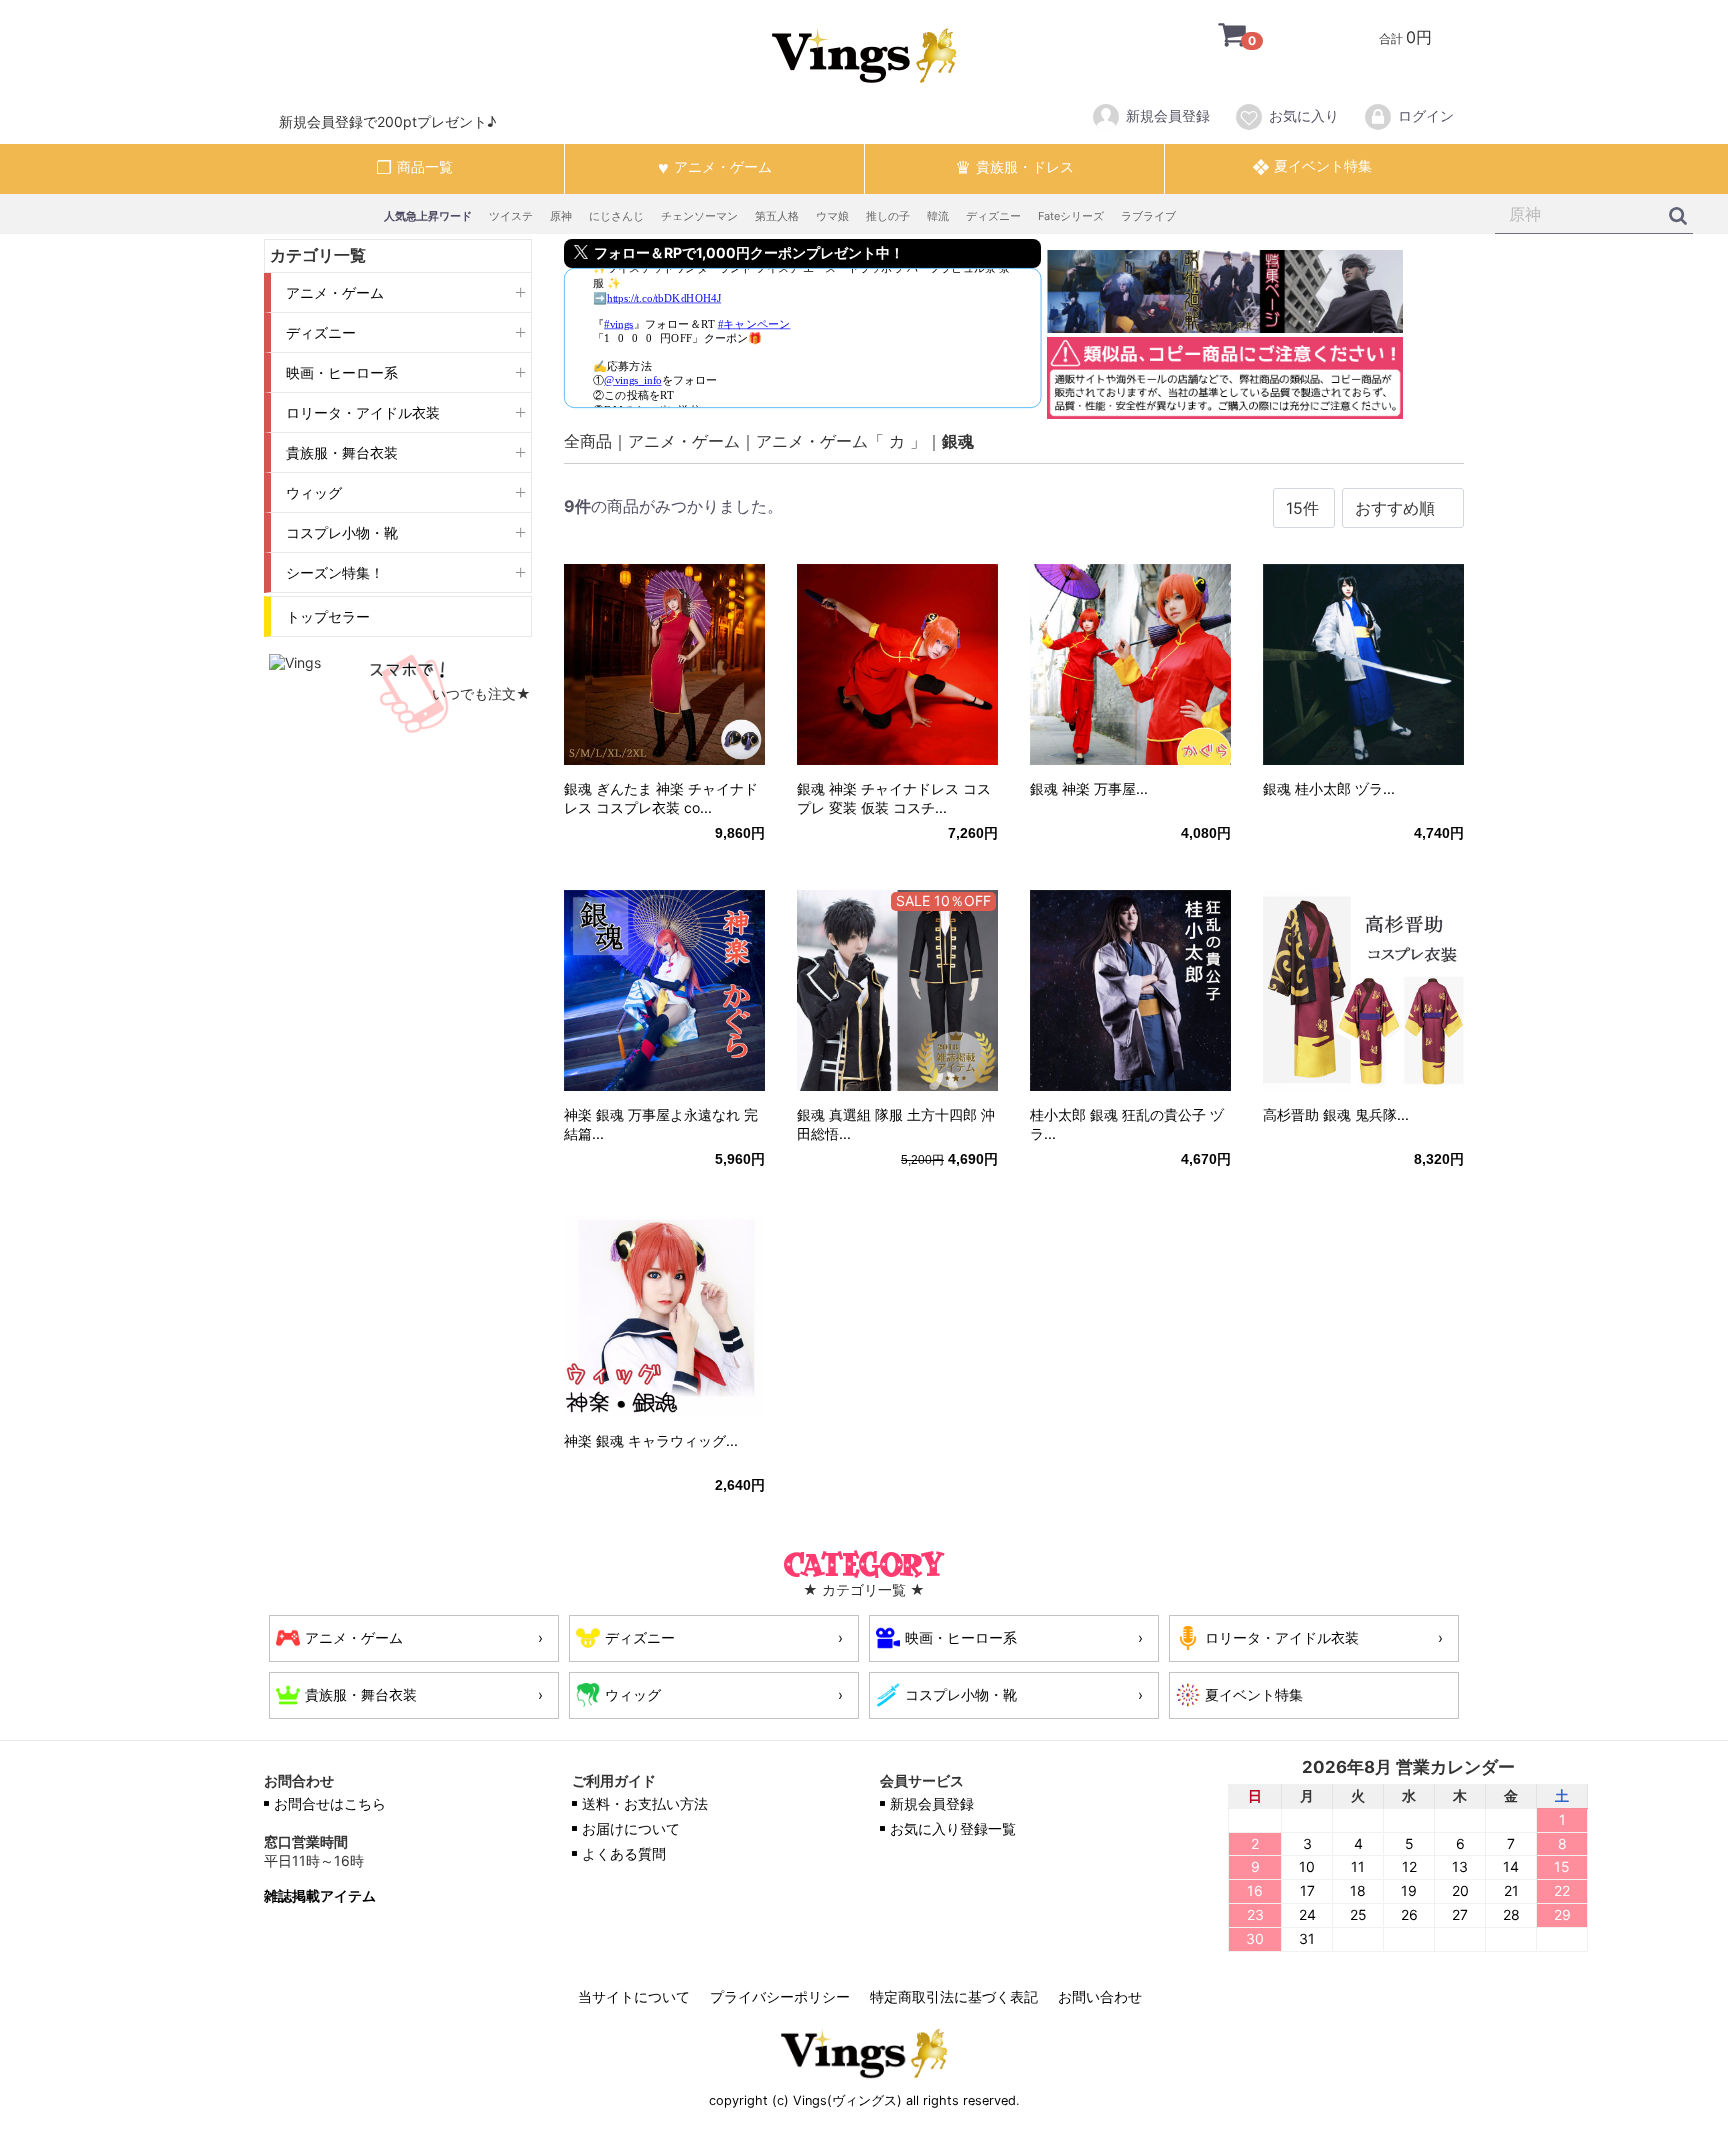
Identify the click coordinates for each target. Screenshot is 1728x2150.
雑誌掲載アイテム (320, 1896)
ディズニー (993, 216)
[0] (1217, 37)
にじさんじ (616, 216)
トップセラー (328, 616)
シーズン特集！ (335, 572)
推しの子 (888, 216)
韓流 (938, 216)
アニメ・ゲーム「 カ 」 (841, 441)
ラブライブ (1148, 216)
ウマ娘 (832, 216)
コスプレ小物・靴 (342, 532)
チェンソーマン (699, 216)
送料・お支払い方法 (645, 1803)
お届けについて (631, 1828)
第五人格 (777, 216)
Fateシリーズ (1071, 216)
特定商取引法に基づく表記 (954, 1996)
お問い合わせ (1100, 1996)
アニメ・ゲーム (335, 292)
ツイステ (511, 216)
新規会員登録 (1168, 115)
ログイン (1426, 115)
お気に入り (1304, 115)
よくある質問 (624, 1853)
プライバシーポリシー (780, 1996)
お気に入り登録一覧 (953, 1828)
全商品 (588, 441)
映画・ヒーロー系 (342, 372)
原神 (561, 216)
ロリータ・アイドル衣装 (363, 412)
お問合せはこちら (330, 1803)
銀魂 (958, 441)
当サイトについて (634, 1996)
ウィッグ (314, 492)
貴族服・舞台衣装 (342, 452)
